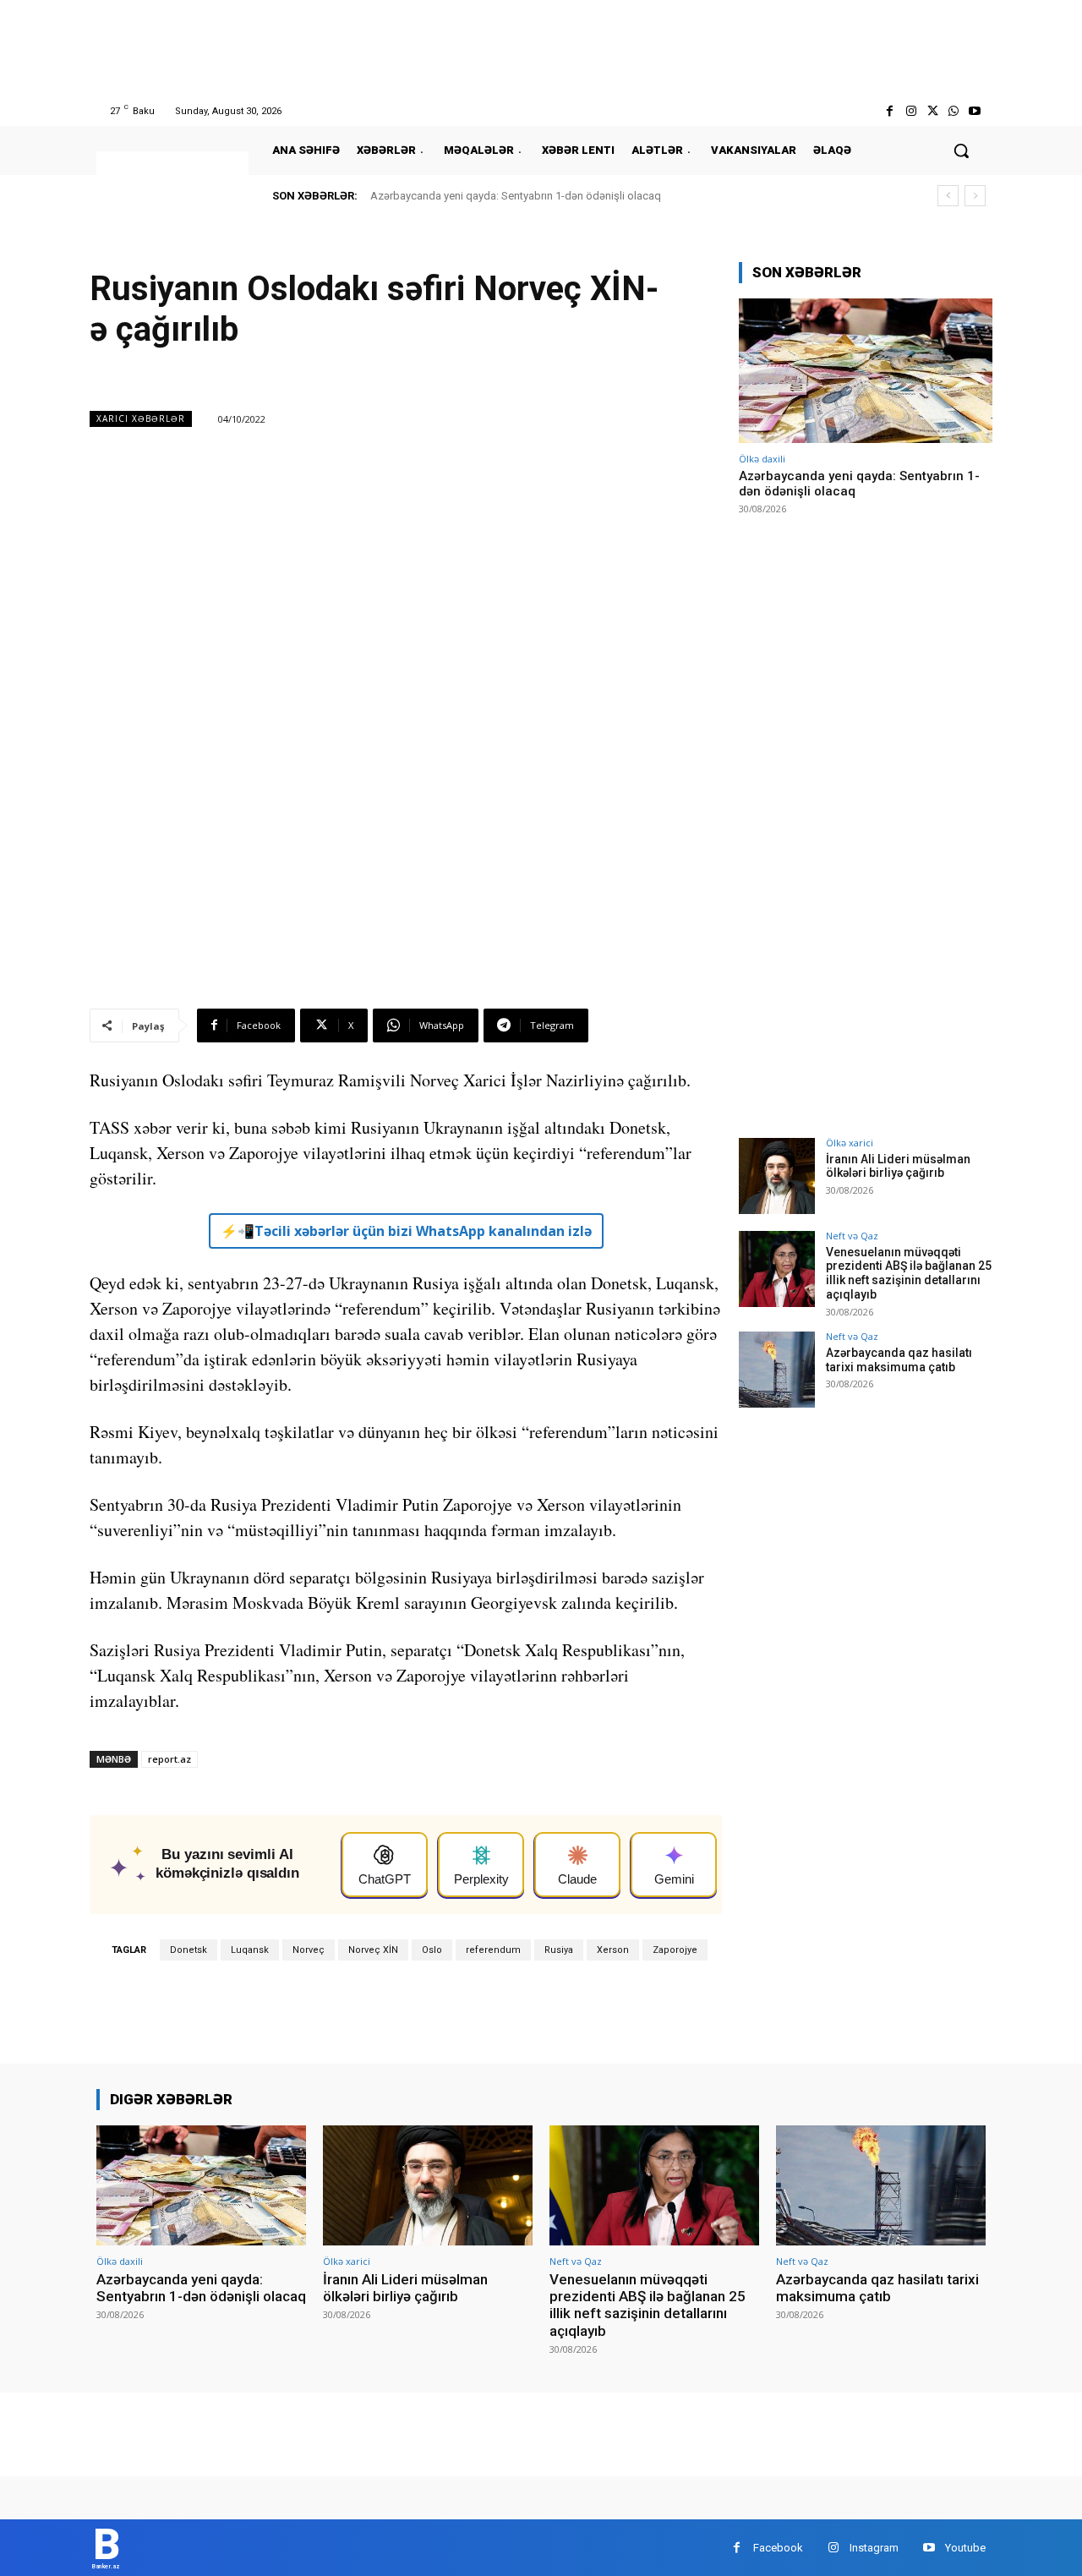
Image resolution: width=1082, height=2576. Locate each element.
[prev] (948, 196)
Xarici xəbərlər (141, 418)
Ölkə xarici (850, 1143)
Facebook (778, 2548)
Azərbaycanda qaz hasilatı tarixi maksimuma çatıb (899, 1360)
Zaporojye (675, 1950)
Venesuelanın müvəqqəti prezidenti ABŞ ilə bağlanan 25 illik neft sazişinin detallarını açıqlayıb (909, 1273)
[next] (975, 196)
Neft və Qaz (852, 1236)
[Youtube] (975, 111)
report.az (169, 1759)
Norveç (309, 1950)
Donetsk (189, 1950)
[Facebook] (890, 111)
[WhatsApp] (954, 111)
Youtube (965, 2548)
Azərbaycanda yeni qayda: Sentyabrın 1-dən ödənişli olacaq (516, 196)
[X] (932, 111)
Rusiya (559, 1950)
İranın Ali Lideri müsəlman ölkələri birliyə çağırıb (898, 1166)
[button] (961, 150)
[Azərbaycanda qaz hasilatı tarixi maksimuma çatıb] (777, 1370)
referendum (493, 1950)
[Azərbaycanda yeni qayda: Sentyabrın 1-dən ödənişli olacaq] (866, 371)
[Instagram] (911, 111)
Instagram (874, 2548)
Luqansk (250, 1950)
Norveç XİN (373, 1950)
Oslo (432, 1950)
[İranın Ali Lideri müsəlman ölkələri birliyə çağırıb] (777, 1176)
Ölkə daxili (762, 459)
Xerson (613, 1950)
